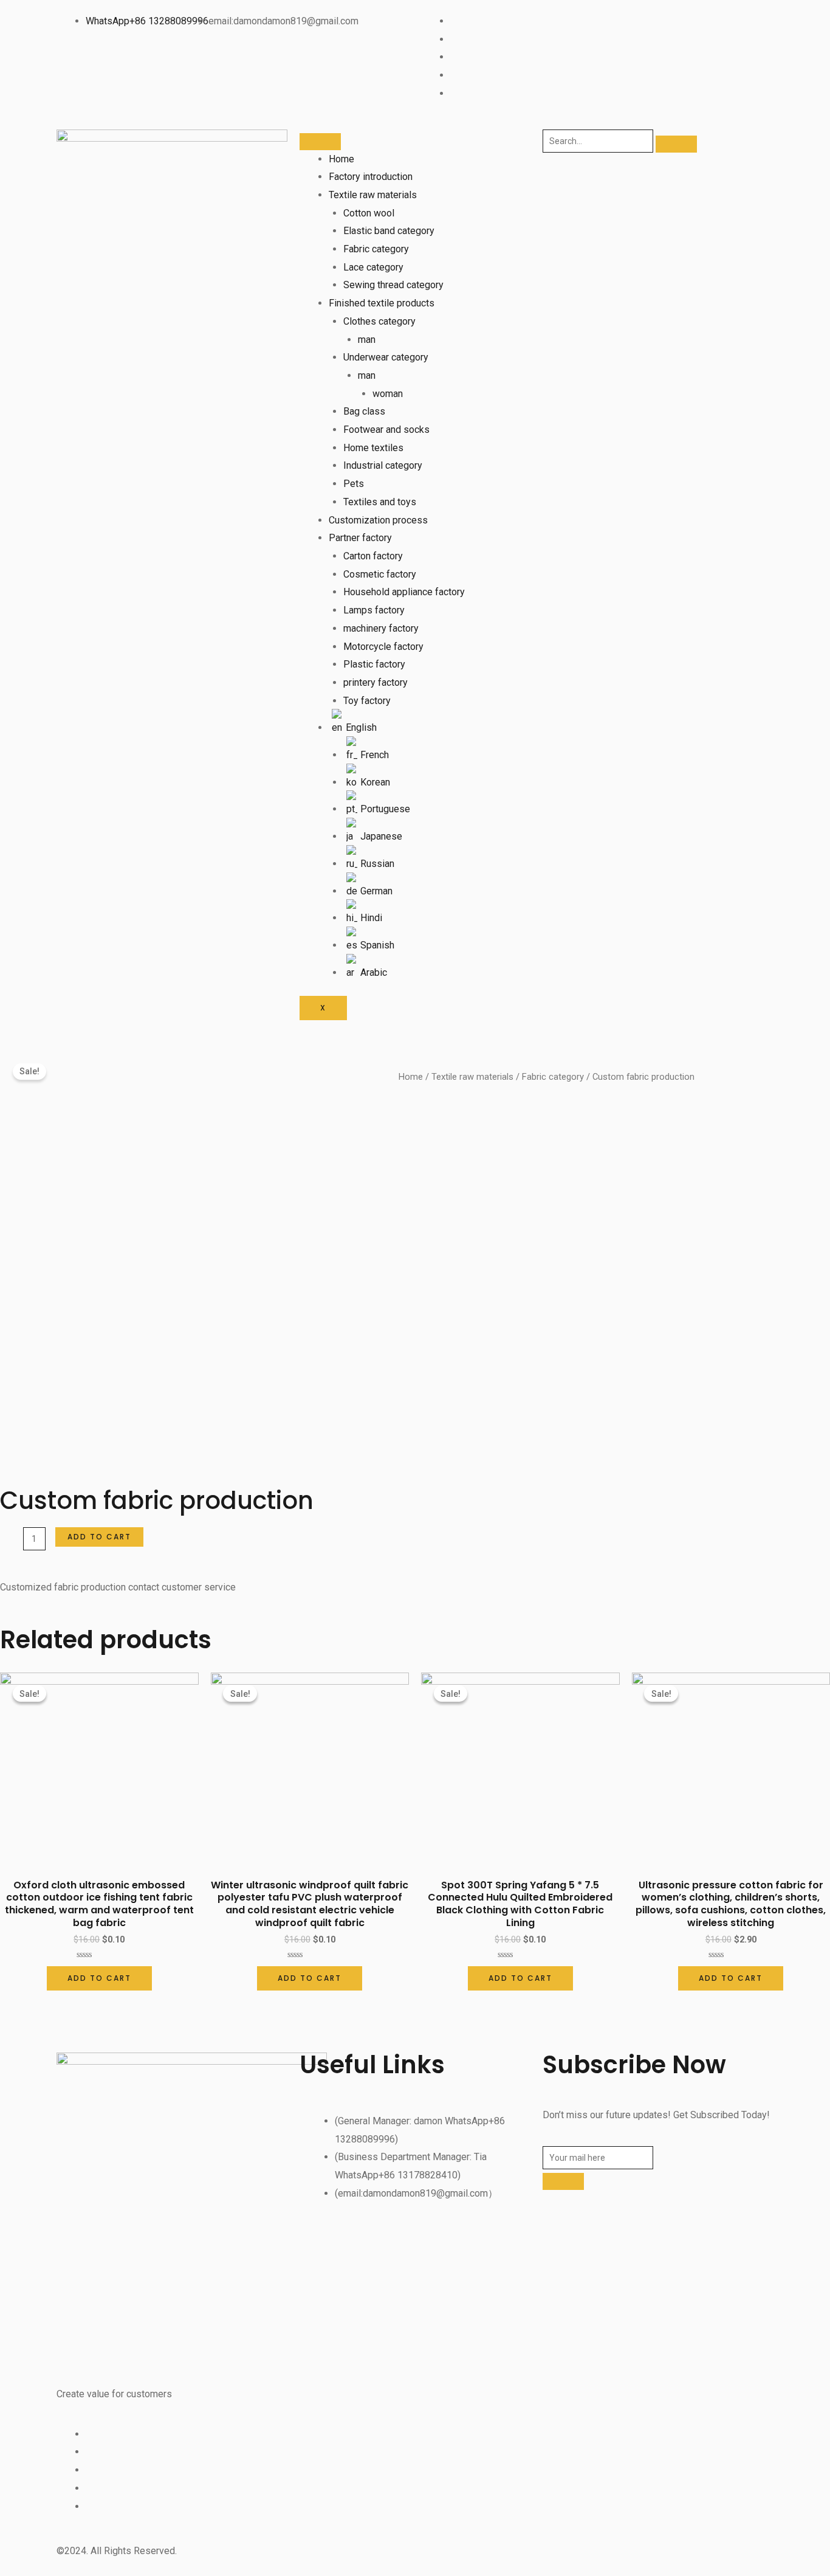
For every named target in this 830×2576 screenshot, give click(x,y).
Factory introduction (371, 177)
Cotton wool (369, 213)
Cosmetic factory (380, 574)
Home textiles (373, 448)
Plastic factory (374, 664)
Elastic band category (389, 231)
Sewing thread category (393, 285)
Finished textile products (382, 303)
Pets (354, 484)
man (367, 340)
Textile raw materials (373, 195)
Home (341, 159)
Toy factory (367, 701)
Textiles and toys (380, 502)
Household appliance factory (404, 592)
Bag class (364, 411)
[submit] (563, 2181)
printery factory (376, 682)
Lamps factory (374, 610)
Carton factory (373, 556)
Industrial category (383, 465)
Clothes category (379, 321)
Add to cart (99, 1537)
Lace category (373, 267)
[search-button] (676, 144)
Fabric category (376, 249)
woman (388, 394)
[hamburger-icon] (320, 142)
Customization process (378, 520)
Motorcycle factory (383, 647)
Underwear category (386, 357)
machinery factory (381, 628)
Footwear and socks (386, 430)
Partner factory (360, 538)
